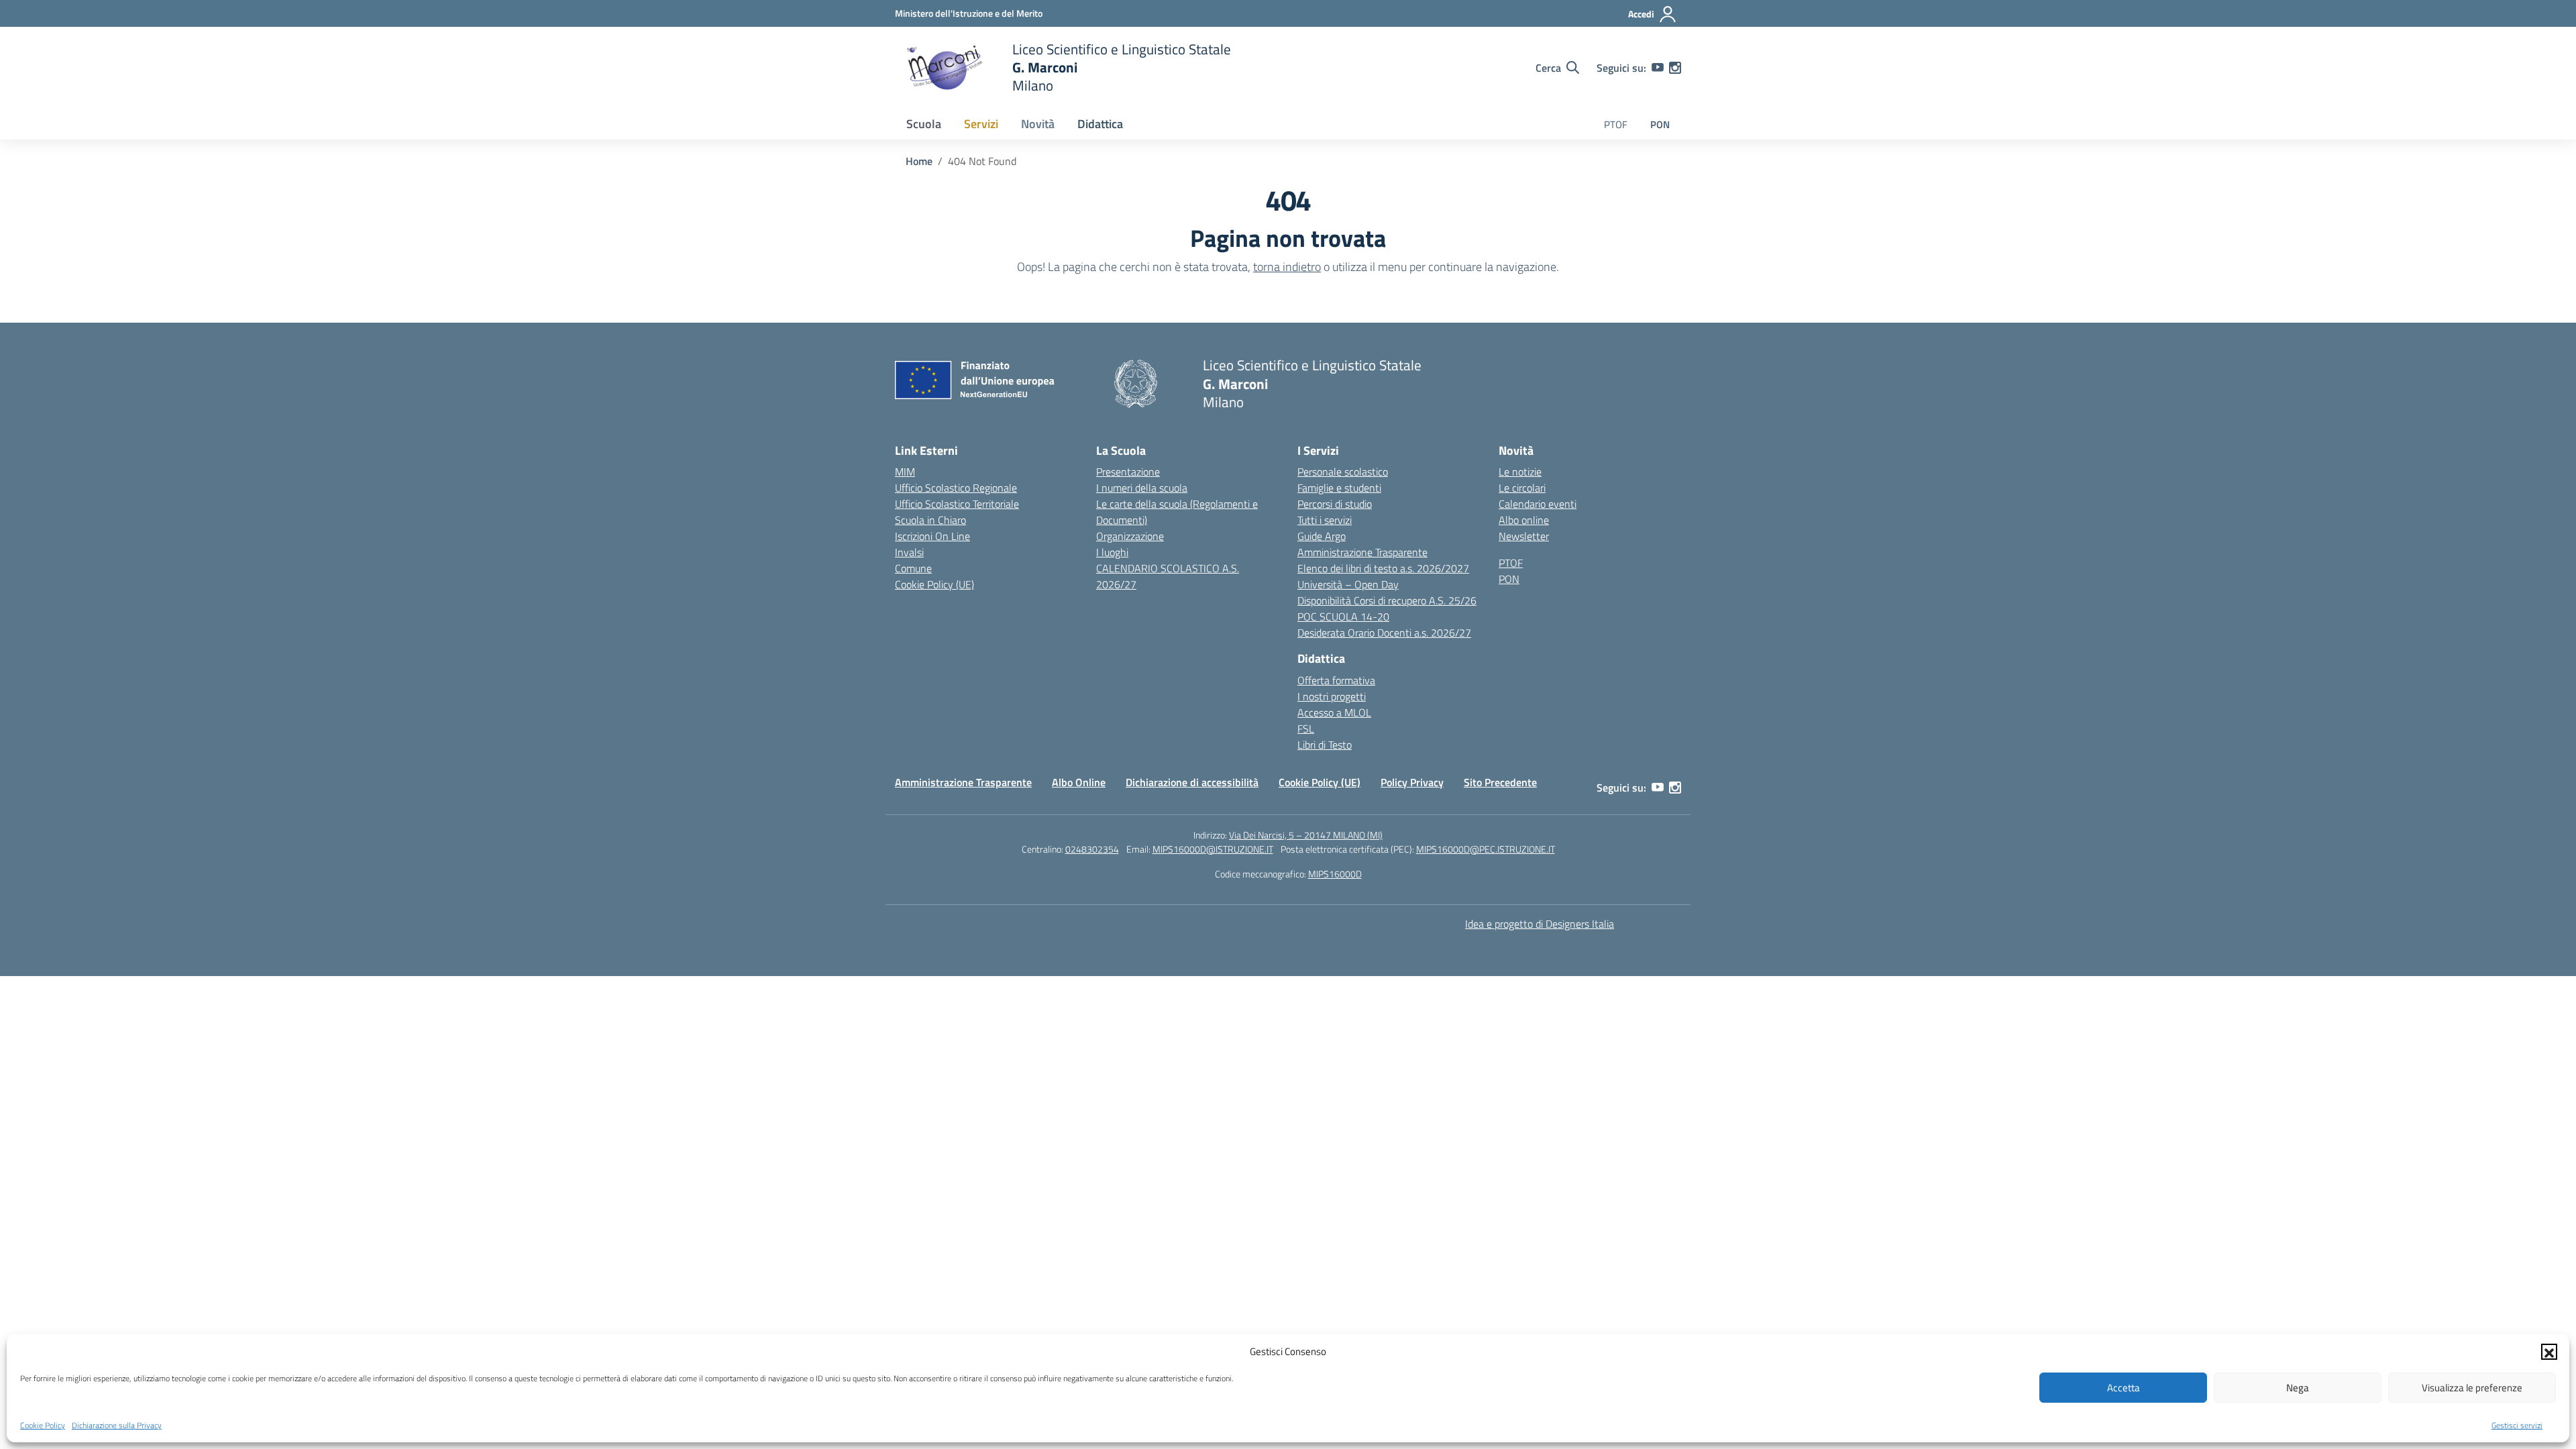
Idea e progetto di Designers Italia (1540, 924)
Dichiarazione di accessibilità (1192, 782)
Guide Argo (1322, 536)
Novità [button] (1038, 124)
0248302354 (1092, 849)
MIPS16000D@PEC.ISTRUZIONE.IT (1486, 849)
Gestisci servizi (2517, 1425)
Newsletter (1524, 536)
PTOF (1616, 124)
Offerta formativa (1336, 680)
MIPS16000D (1335, 874)
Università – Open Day (1348, 584)
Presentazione (1128, 472)
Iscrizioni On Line (932, 536)
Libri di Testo (1325, 745)
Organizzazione (1130, 536)
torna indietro (1287, 267)
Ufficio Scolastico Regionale (956, 488)
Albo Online (1079, 782)
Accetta (2124, 1388)
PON (1660, 124)
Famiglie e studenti (1339, 488)
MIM (905, 472)
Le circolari (1522, 488)
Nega (2298, 1388)
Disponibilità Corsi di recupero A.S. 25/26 (1387, 600)
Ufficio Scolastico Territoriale (957, 504)
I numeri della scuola (1142, 488)
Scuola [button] (924, 124)
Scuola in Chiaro (930, 520)
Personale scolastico (1343, 472)
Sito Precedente (1500, 782)
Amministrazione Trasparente (1362, 552)
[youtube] (1658, 68)
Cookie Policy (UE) (934, 584)
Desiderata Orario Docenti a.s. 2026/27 (1384, 633)
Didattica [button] (1100, 124)
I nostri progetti (1332, 696)
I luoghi (1112, 552)
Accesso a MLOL (1334, 712)
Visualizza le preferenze (2472, 1388)
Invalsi (909, 552)
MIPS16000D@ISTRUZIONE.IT (1213, 849)
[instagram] (1675, 68)
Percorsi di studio (1335, 504)
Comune (913, 568)
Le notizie (1520, 472)
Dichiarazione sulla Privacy (117, 1425)
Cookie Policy (43, 1425)
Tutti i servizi (1325, 520)
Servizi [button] (981, 124)
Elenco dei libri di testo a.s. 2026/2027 (1383, 568)
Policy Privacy (1412, 782)
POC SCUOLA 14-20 (1343, 616)
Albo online (1524, 520)
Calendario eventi (1538, 504)
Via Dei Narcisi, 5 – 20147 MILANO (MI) (1306, 835)
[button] (2549, 1352)
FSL (1306, 729)
